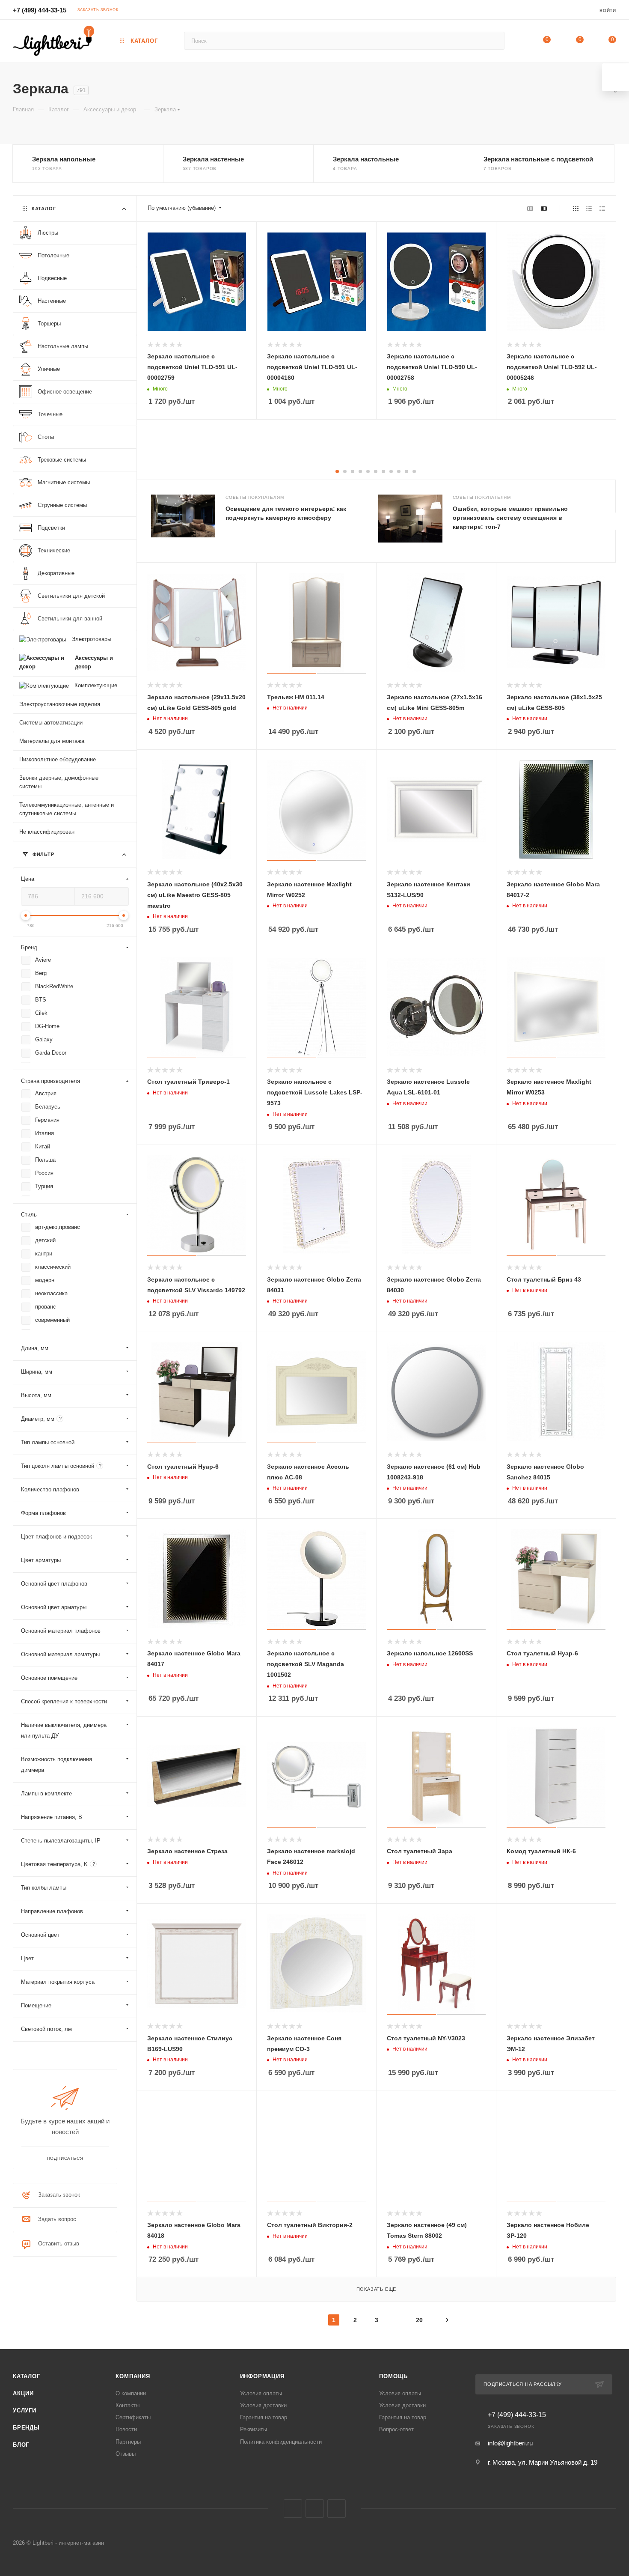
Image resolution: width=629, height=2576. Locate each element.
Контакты (128, 2405)
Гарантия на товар (264, 2417)
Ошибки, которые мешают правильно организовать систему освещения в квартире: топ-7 (510, 518)
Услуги (25, 2411)
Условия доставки (263, 2405)
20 (419, 2320)
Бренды (26, 2428)
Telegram (315, 2509)
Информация (262, 2376)
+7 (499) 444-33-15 (40, 10)
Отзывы (126, 2454)
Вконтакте (293, 2509)
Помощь (393, 2376)
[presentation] (615, 521)
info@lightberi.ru (510, 2443)
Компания (133, 2376)
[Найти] (494, 41)
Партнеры (128, 2442)
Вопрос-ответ (396, 2429)
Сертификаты (133, 2417)
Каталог (27, 2376)
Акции (23, 2393)
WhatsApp (337, 2509)
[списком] (589, 208)
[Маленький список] (530, 208)
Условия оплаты (261, 2393)
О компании (131, 2393)
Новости (126, 2429)
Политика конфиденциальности (281, 2442)
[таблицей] (602, 208)
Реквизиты (254, 2429)
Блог (21, 2445)
